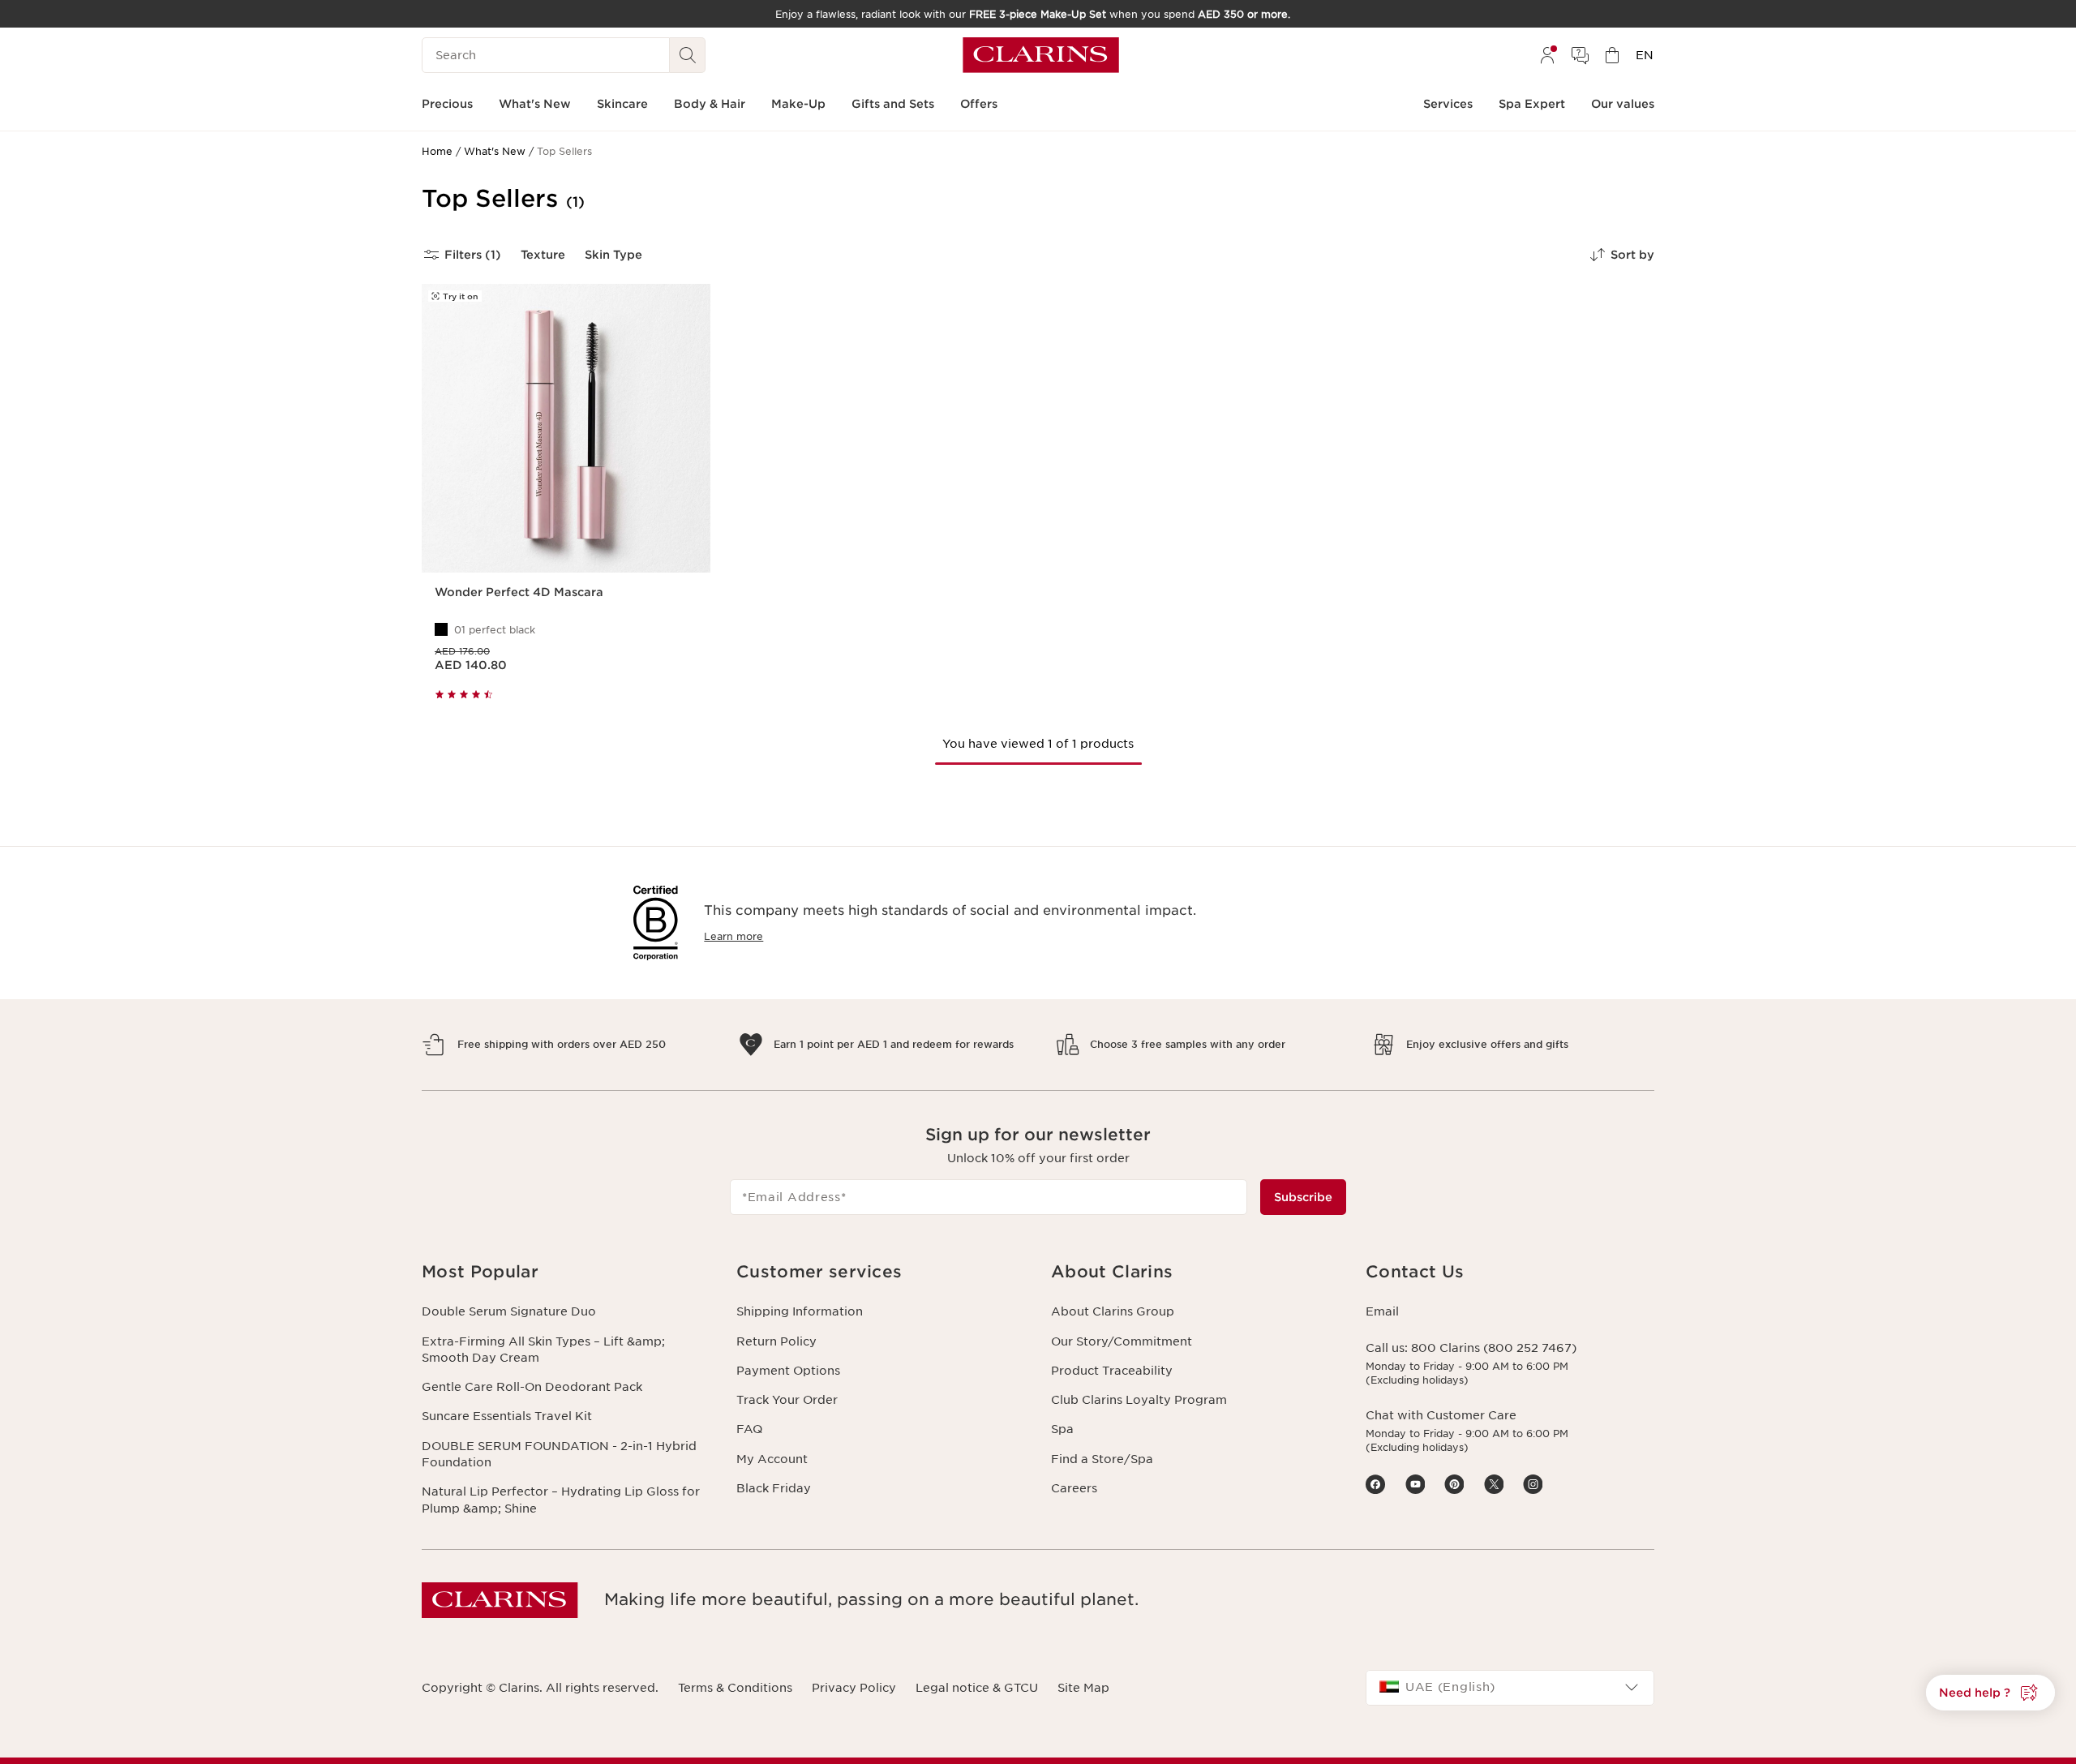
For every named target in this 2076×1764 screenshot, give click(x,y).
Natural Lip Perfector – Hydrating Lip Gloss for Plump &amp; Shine (561, 1500)
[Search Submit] (688, 55)
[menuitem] (1547, 55)
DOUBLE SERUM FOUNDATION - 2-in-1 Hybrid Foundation (559, 1454)
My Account (772, 1459)
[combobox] (1510, 1688)
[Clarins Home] (1041, 55)
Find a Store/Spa (1102, 1459)
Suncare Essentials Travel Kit (507, 1416)
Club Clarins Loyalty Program (1139, 1400)
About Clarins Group (1113, 1311)
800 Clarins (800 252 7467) (1494, 1348)
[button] (1990, 1693)
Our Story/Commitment (1122, 1341)
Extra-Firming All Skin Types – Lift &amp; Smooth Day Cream (543, 1350)
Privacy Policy (854, 1688)
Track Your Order (787, 1400)
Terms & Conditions (735, 1688)
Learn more (733, 936)
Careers (1074, 1488)
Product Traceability (1112, 1371)
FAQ (749, 1429)
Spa (1062, 1429)
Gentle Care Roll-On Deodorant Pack (532, 1387)
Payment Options (788, 1371)
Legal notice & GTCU (977, 1688)
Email (1382, 1311)
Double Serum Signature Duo (509, 1311)
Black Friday (774, 1488)
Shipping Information (800, 1311)
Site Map (1083, 1688)
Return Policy (776, 1341)
